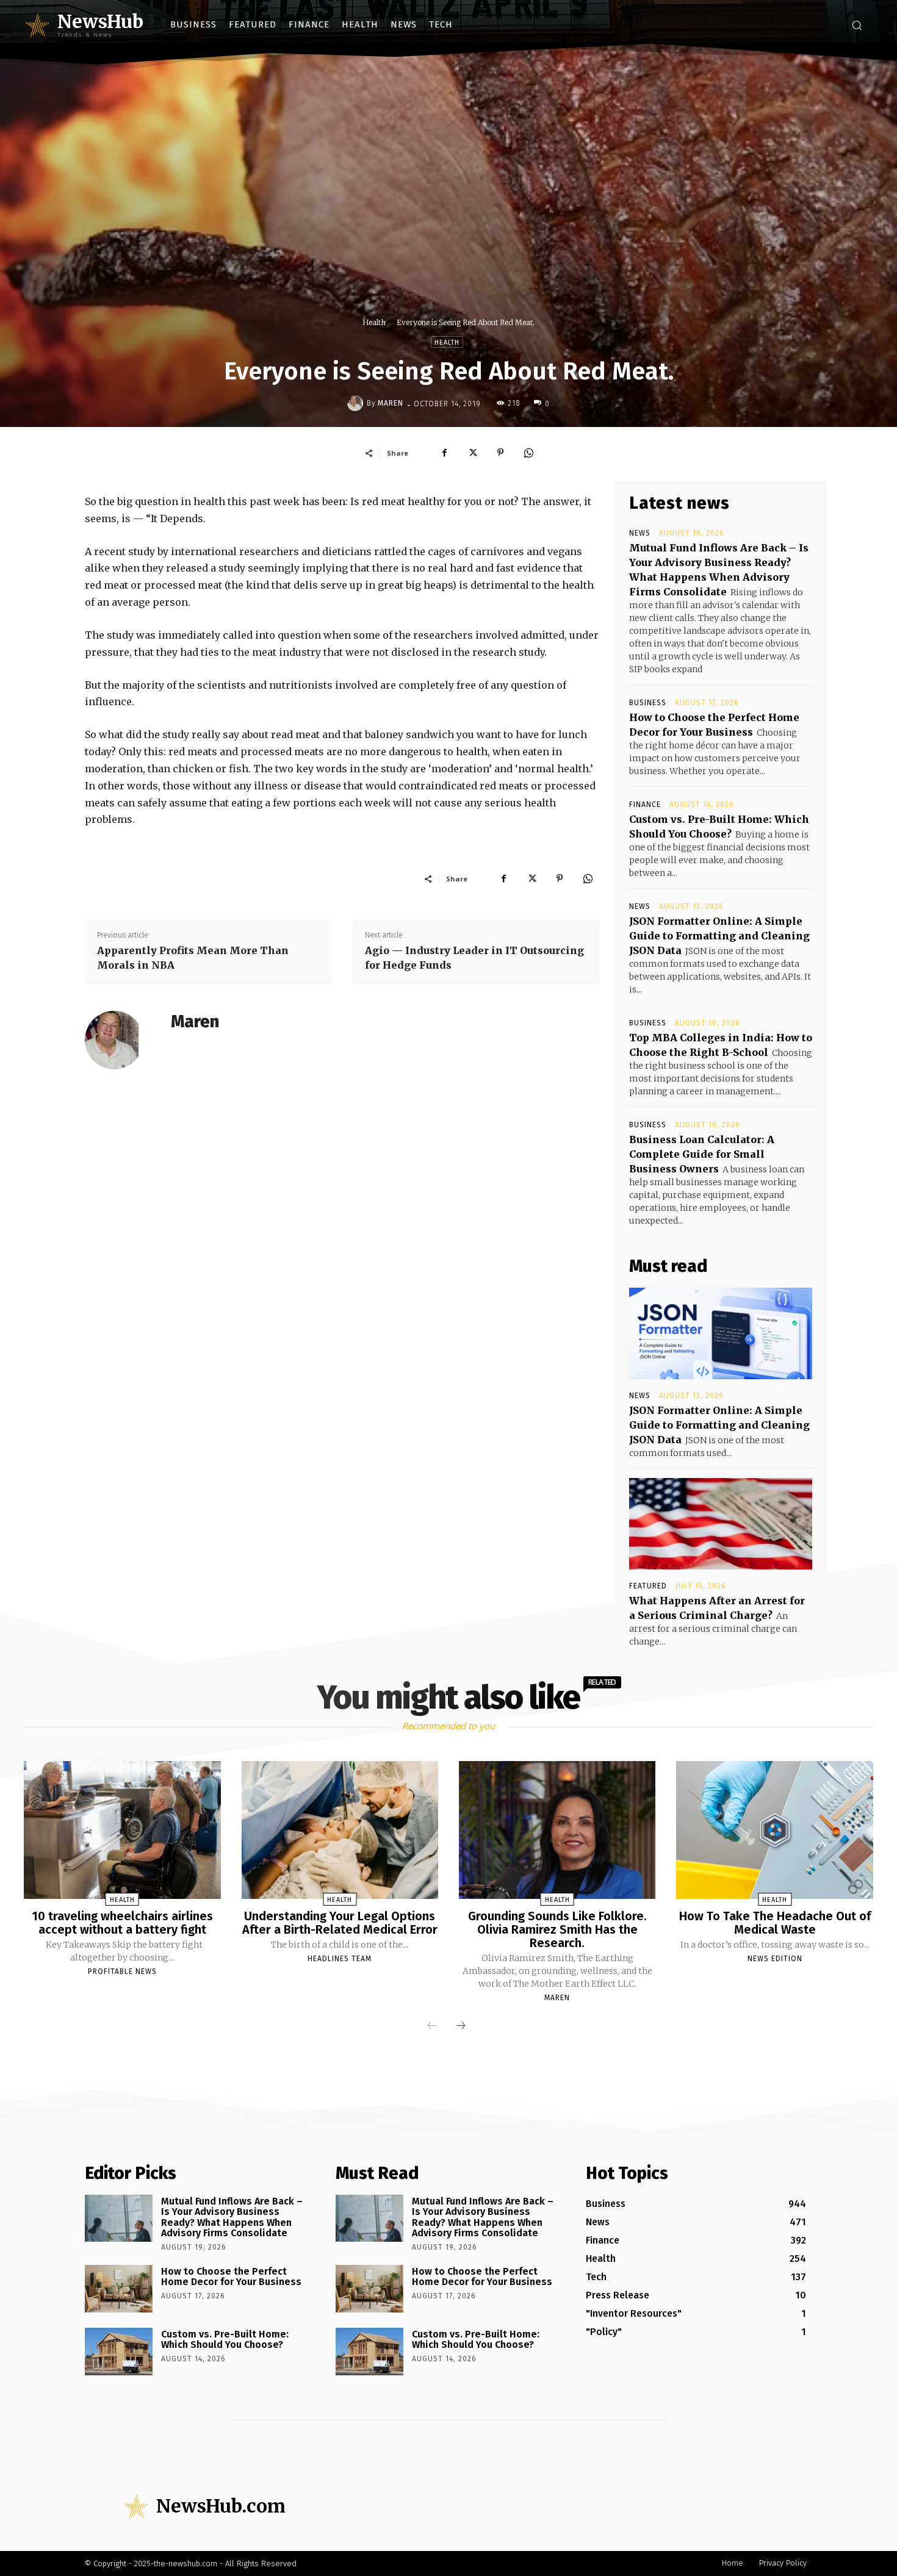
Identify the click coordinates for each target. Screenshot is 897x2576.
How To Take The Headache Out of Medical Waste (775, 1923)
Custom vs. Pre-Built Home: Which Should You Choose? (225, 2340)
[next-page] (461, 2026)
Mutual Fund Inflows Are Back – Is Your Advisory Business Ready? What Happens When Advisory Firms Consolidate (232, 2217)
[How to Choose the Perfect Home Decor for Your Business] (119, 2289)
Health (374, 322)
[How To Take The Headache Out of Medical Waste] (774, 1830)
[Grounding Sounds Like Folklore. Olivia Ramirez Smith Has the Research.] (557, 1830)
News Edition (775, 1959)
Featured (648, 1586)
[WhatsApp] (528, 453)
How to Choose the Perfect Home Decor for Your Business (231, 2277)
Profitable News (122, 1971)
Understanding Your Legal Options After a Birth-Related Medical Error (340, 1923)
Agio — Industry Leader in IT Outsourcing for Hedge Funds (474, 958)
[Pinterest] (500, 453)
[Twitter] (472, 453)
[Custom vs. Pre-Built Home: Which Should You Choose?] (119, 2352)
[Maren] (357, 403)
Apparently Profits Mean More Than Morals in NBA (193, 958)
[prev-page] (432, 2026)
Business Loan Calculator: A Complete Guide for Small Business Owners (702, 1154)
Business (648, 703)
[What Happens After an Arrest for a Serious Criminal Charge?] (721, 1524)
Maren (391, 403)
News (640, 533)
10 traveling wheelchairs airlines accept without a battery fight (122, 1923)
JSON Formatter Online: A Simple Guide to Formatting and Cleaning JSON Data (719, 936)
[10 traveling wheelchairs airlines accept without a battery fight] (122, 1830)
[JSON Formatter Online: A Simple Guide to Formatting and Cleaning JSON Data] (721, 1333)
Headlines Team (340, 1959)
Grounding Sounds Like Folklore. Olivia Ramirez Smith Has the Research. (557, 1929)
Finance (645, 805)
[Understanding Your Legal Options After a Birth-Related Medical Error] (340, 1830)
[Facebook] (444, 453)
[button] (857, 25)
